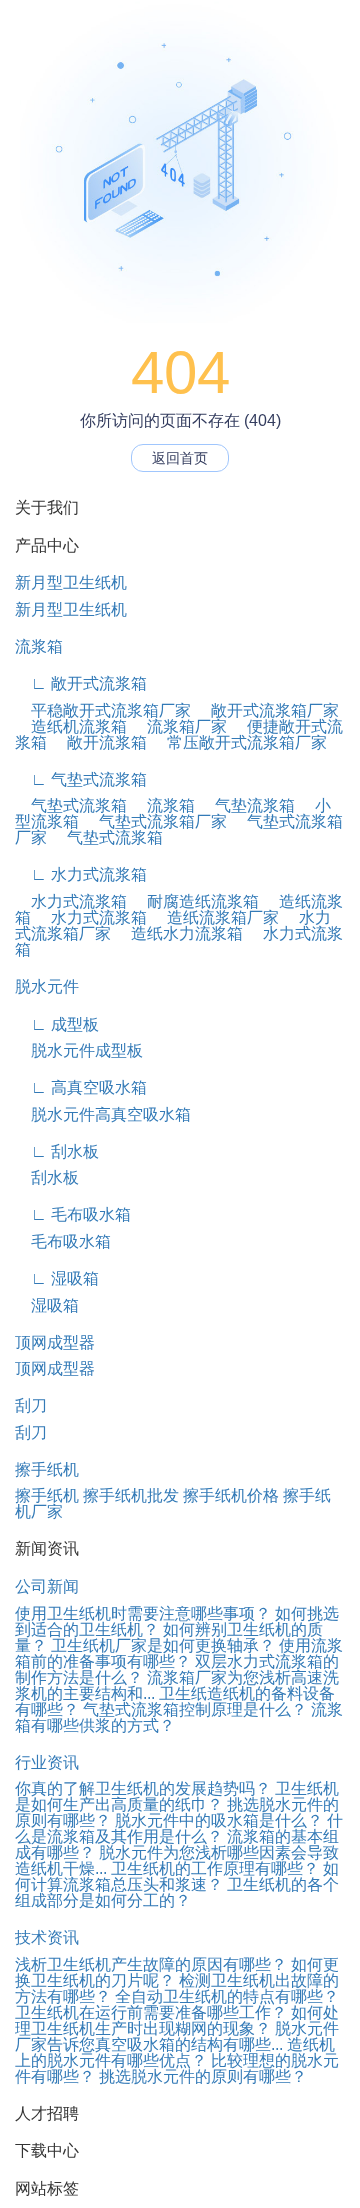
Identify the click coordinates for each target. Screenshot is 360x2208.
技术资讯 (47, 1937)
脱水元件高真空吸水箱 (103, 1114)
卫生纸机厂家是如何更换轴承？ (163, 1645)
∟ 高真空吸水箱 (81, 1087)
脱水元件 (47, 986)
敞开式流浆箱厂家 (267, 710)
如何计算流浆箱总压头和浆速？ (177, 1876)
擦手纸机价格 (231, 1495)
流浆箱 (39, 646)
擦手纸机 (47, 1469)
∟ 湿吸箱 (57, 1278)
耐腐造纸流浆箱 (195, 901)
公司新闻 (47, 1586)
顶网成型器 (55, 1342)
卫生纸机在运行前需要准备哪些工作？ (151, 2012)
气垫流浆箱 (247, 805)
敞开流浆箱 (99, 742)
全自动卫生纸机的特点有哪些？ (227, 1996)
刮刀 (31, 1405)
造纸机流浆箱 (71, 726)
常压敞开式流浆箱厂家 (239, 742)
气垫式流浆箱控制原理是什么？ (195, 1709)
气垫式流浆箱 (71, 805)
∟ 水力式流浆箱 (81, 874)
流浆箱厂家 (179, 726)
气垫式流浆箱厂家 (155, 821)
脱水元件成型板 (79, 1050)
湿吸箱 (47, 1305)
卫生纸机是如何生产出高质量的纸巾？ (177, 1796)
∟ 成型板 (57, 1024)
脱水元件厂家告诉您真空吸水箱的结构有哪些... (177, 2036)
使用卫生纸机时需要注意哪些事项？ (143, 1613)
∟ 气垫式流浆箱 (81, 779)
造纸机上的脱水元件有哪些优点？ (175, 2052)
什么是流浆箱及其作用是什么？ (179, 1828)
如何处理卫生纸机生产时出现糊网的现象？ (177, 2020)
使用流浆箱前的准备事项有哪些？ (179, 1653)
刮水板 (47, 1177)
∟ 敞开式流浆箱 (81, 683)
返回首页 (180, 458)
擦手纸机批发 (131, 1495)
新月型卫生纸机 (71, 582)
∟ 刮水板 (57, 1151)
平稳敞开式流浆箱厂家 (103, 710)
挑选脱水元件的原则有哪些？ (203, 2076)
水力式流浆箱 (71, 901)
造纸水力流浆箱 (179, 933)
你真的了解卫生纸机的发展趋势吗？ (143, 1788)
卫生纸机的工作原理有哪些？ (215, 1868)
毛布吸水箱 (63, 1241)
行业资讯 (47, 1762)
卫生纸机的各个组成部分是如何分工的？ (177, 1892)
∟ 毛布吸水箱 (73, 1214)
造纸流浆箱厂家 (215, 917)
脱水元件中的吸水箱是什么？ (219, 1820)
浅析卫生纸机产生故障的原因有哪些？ (151, 1964)
